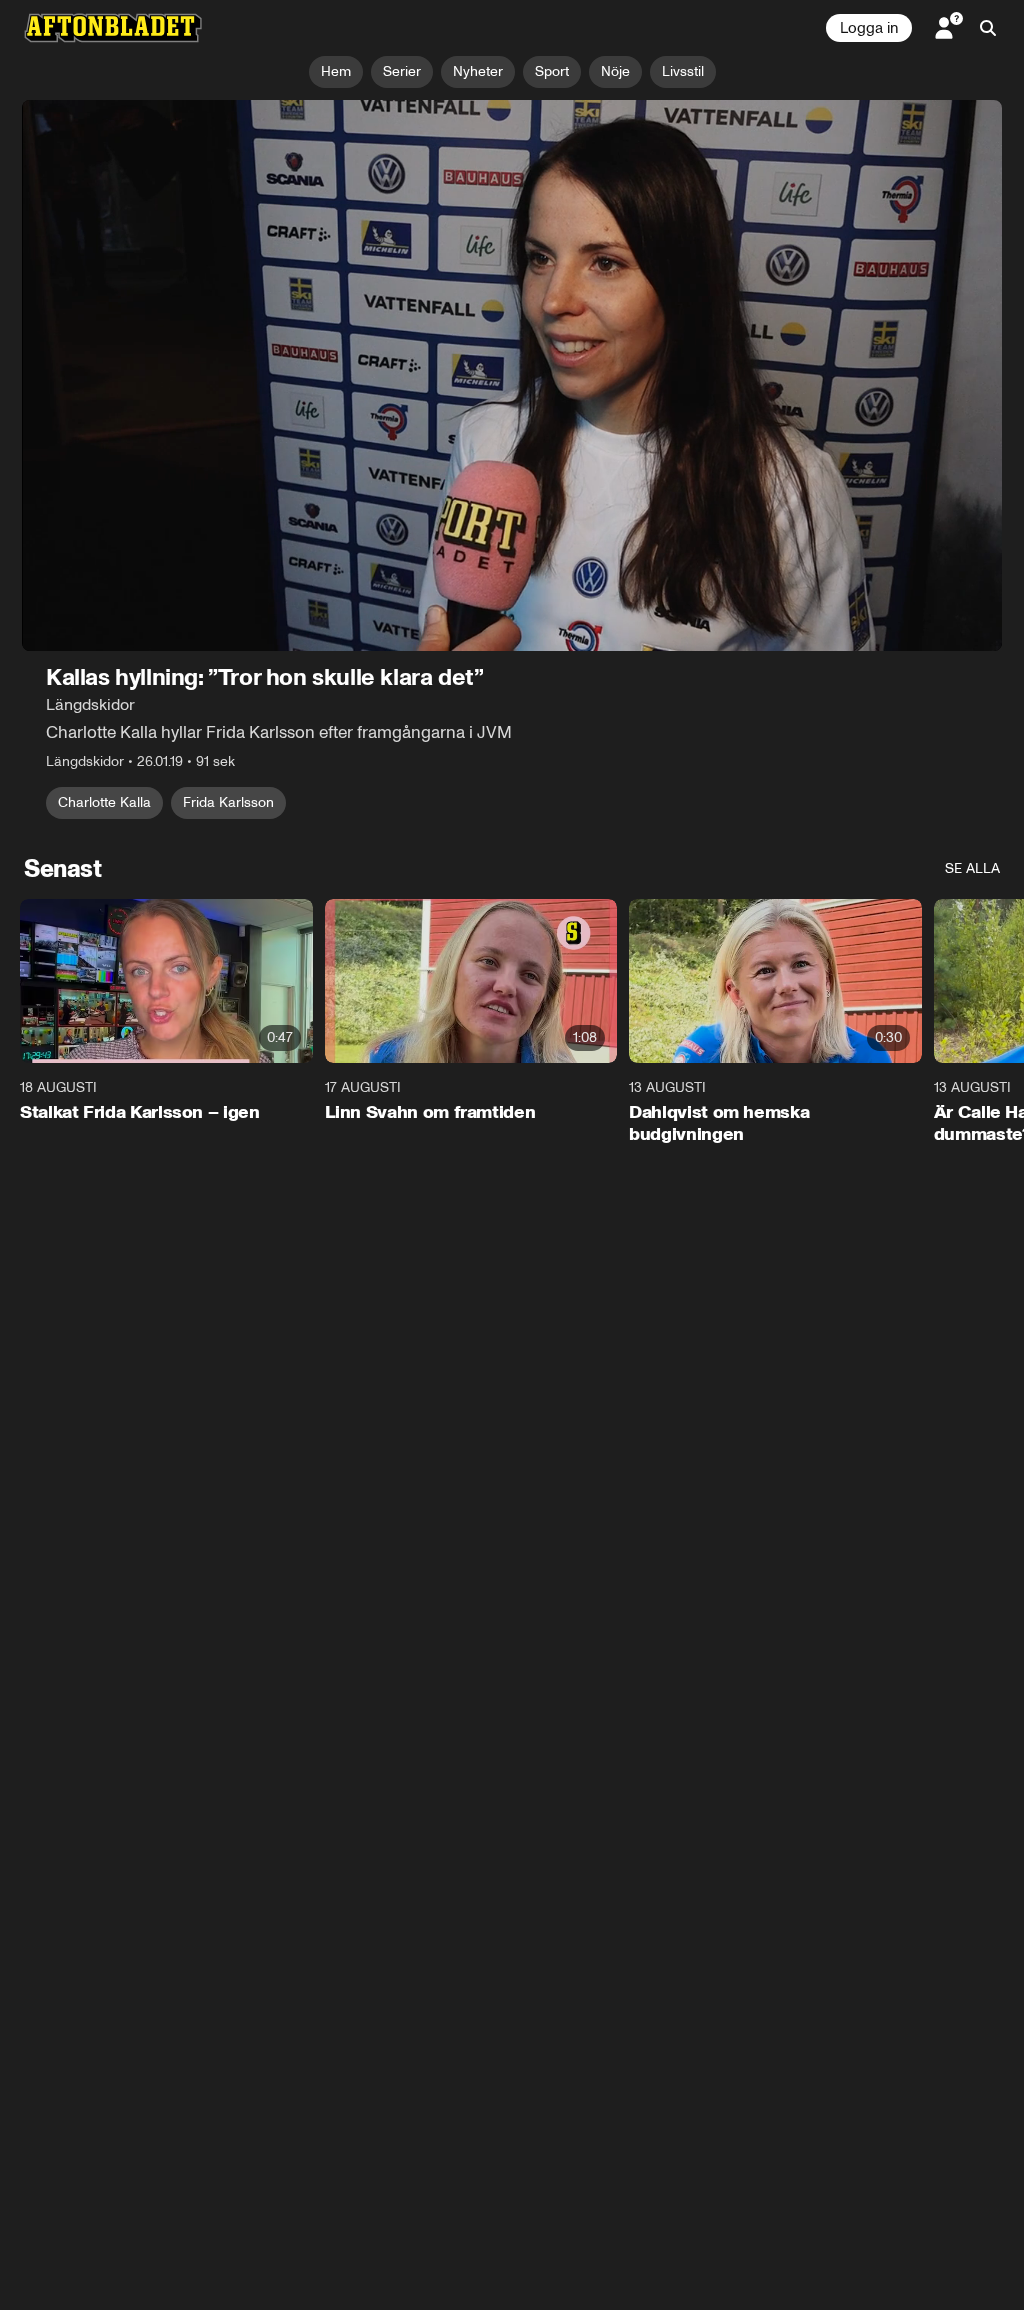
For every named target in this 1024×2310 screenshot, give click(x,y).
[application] (512, 375)
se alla (972, 868)
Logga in (869, 28)
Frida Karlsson (228, 802)
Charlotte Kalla (104, 802)
